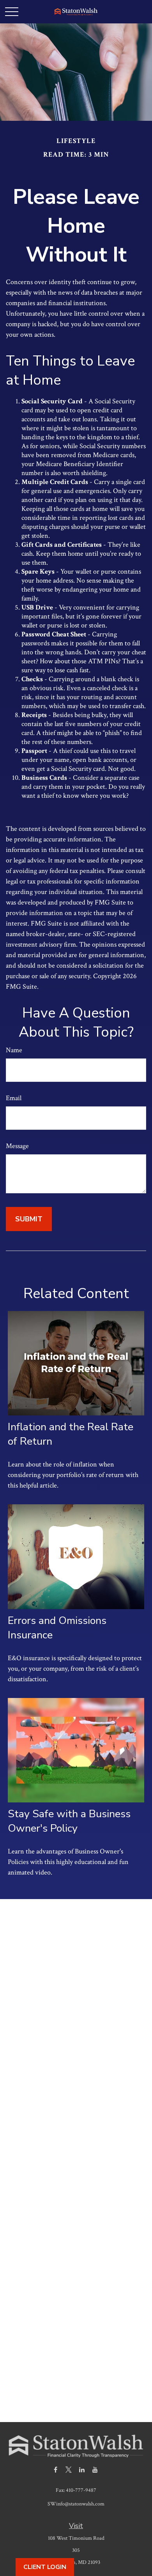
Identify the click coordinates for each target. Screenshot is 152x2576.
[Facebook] (56, 2469)
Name (14, 1050)
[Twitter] (69, 2469)
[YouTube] (95, 2469)
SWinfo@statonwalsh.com (76, 2504)
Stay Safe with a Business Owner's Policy (69, 1821)
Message (17, 1146)
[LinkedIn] (82, 2469)
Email (14, 1098)
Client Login (45, 2567)
